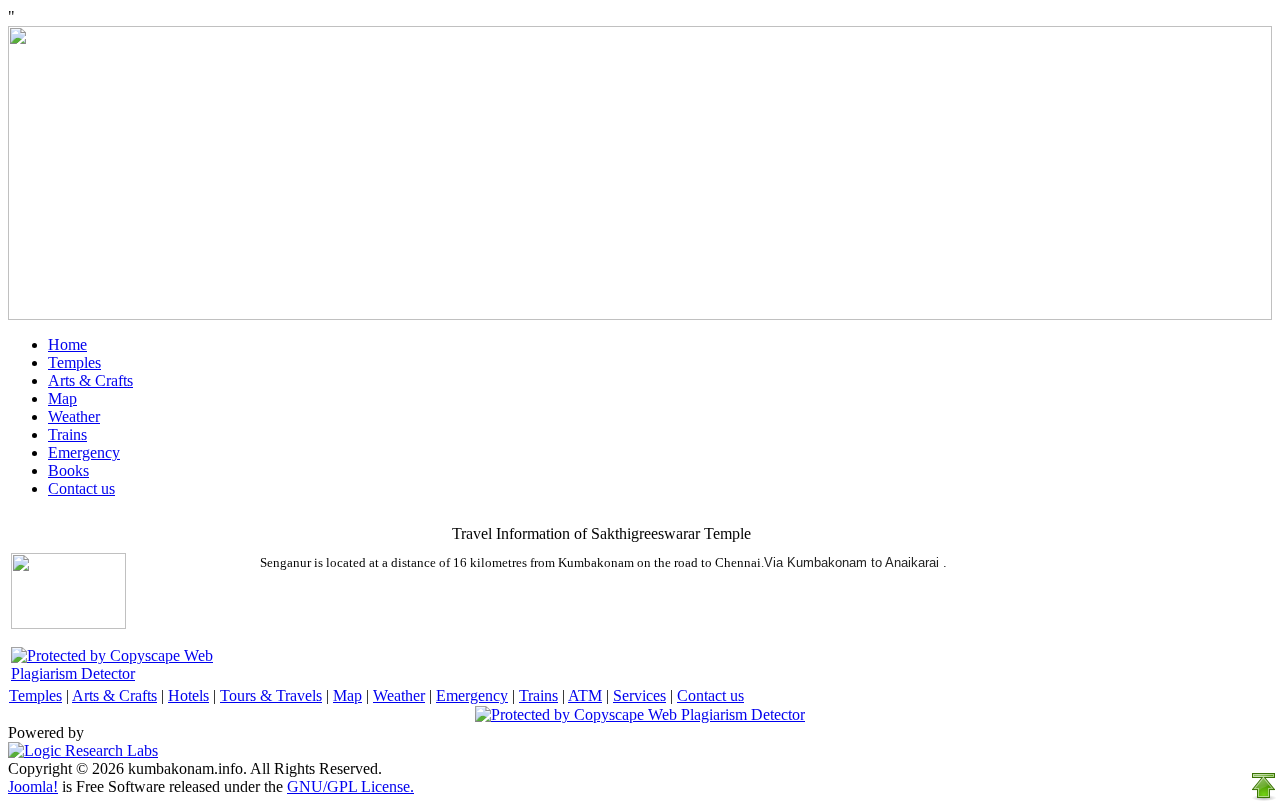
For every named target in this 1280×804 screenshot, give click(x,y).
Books (68, 470)
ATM (585, 695)
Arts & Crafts (90, 380)
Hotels (188, 695)
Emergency (84, 452)
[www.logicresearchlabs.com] (83, 750)
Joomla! (33, 786)
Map (62, 398)
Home (67, 344)
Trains (67, 434)
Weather (74, 416)
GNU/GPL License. (350, 786)
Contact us (81, 488)
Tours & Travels (271, 695)
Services (639, 695)
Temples (74, 362)
